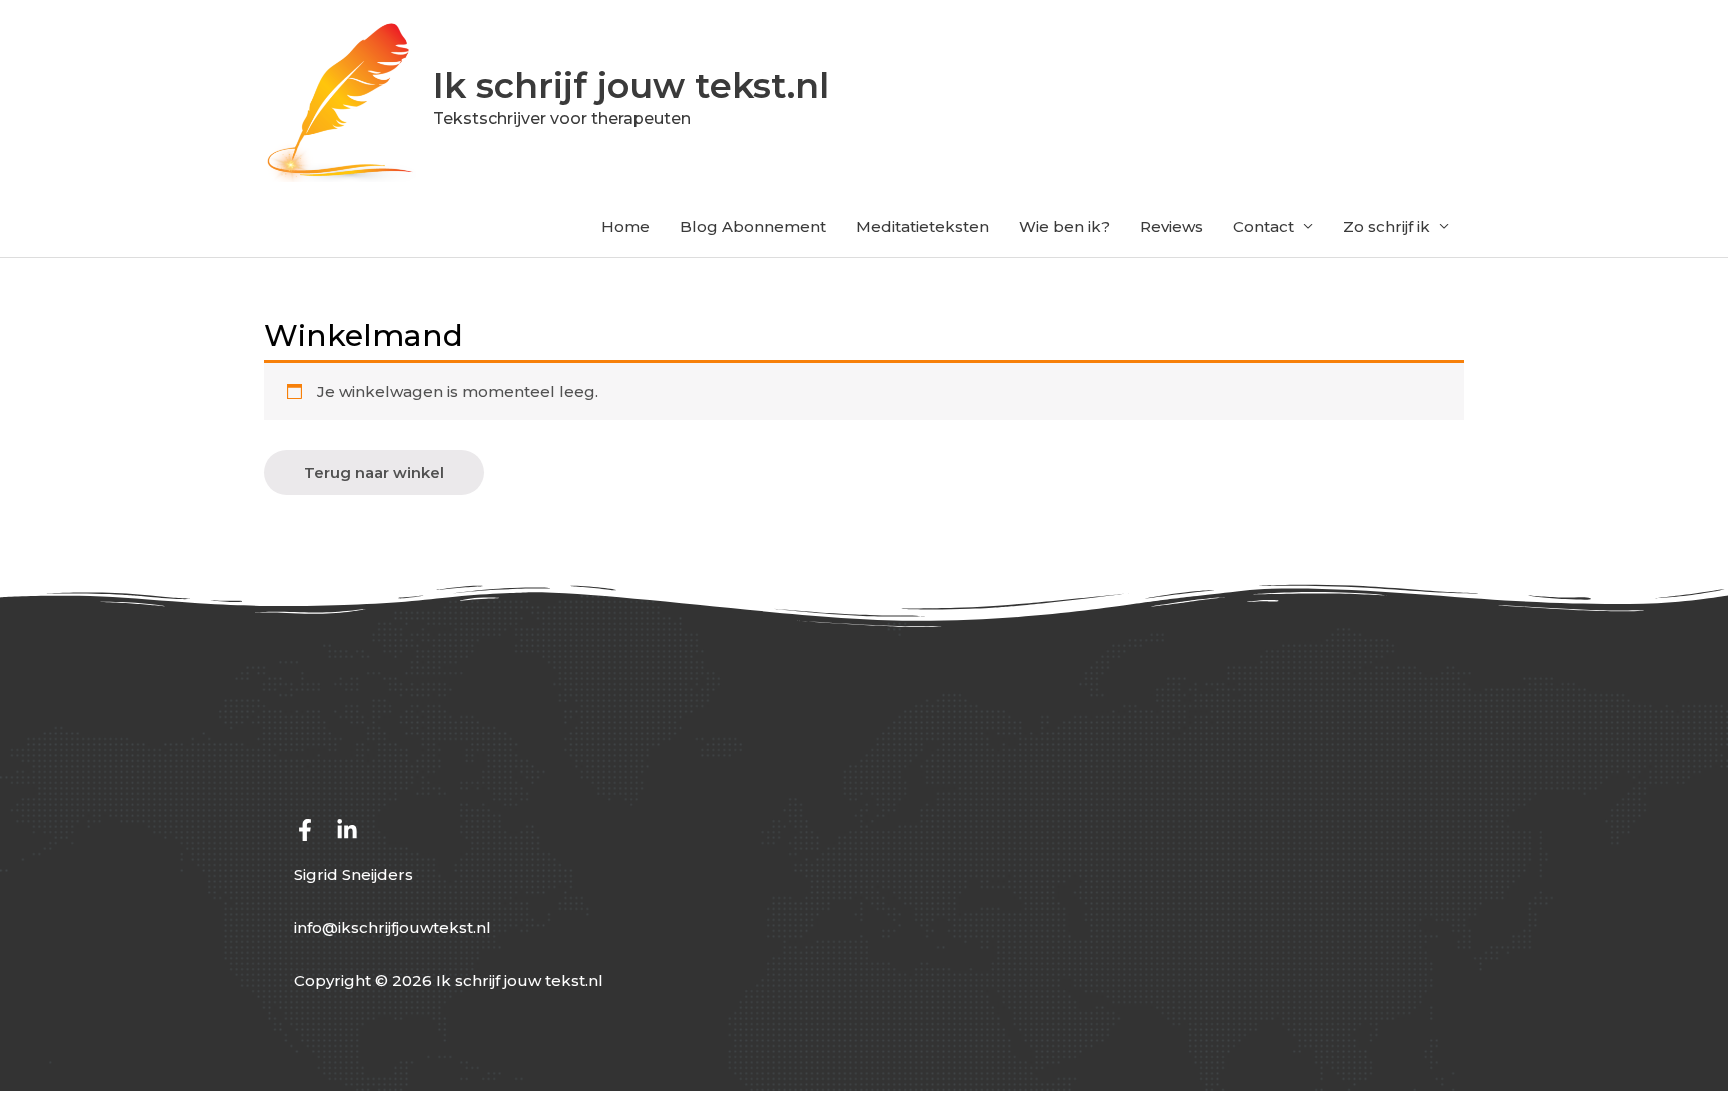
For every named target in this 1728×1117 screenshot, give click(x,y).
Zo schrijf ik (1386, 226)
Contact (1263, 226)
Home (625, 226)
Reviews (1171, 226)
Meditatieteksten (922, 226)
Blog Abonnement (753, 226)
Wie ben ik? (1064, 226)
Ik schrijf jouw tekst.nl (631, 85)
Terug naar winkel (374, 472)
